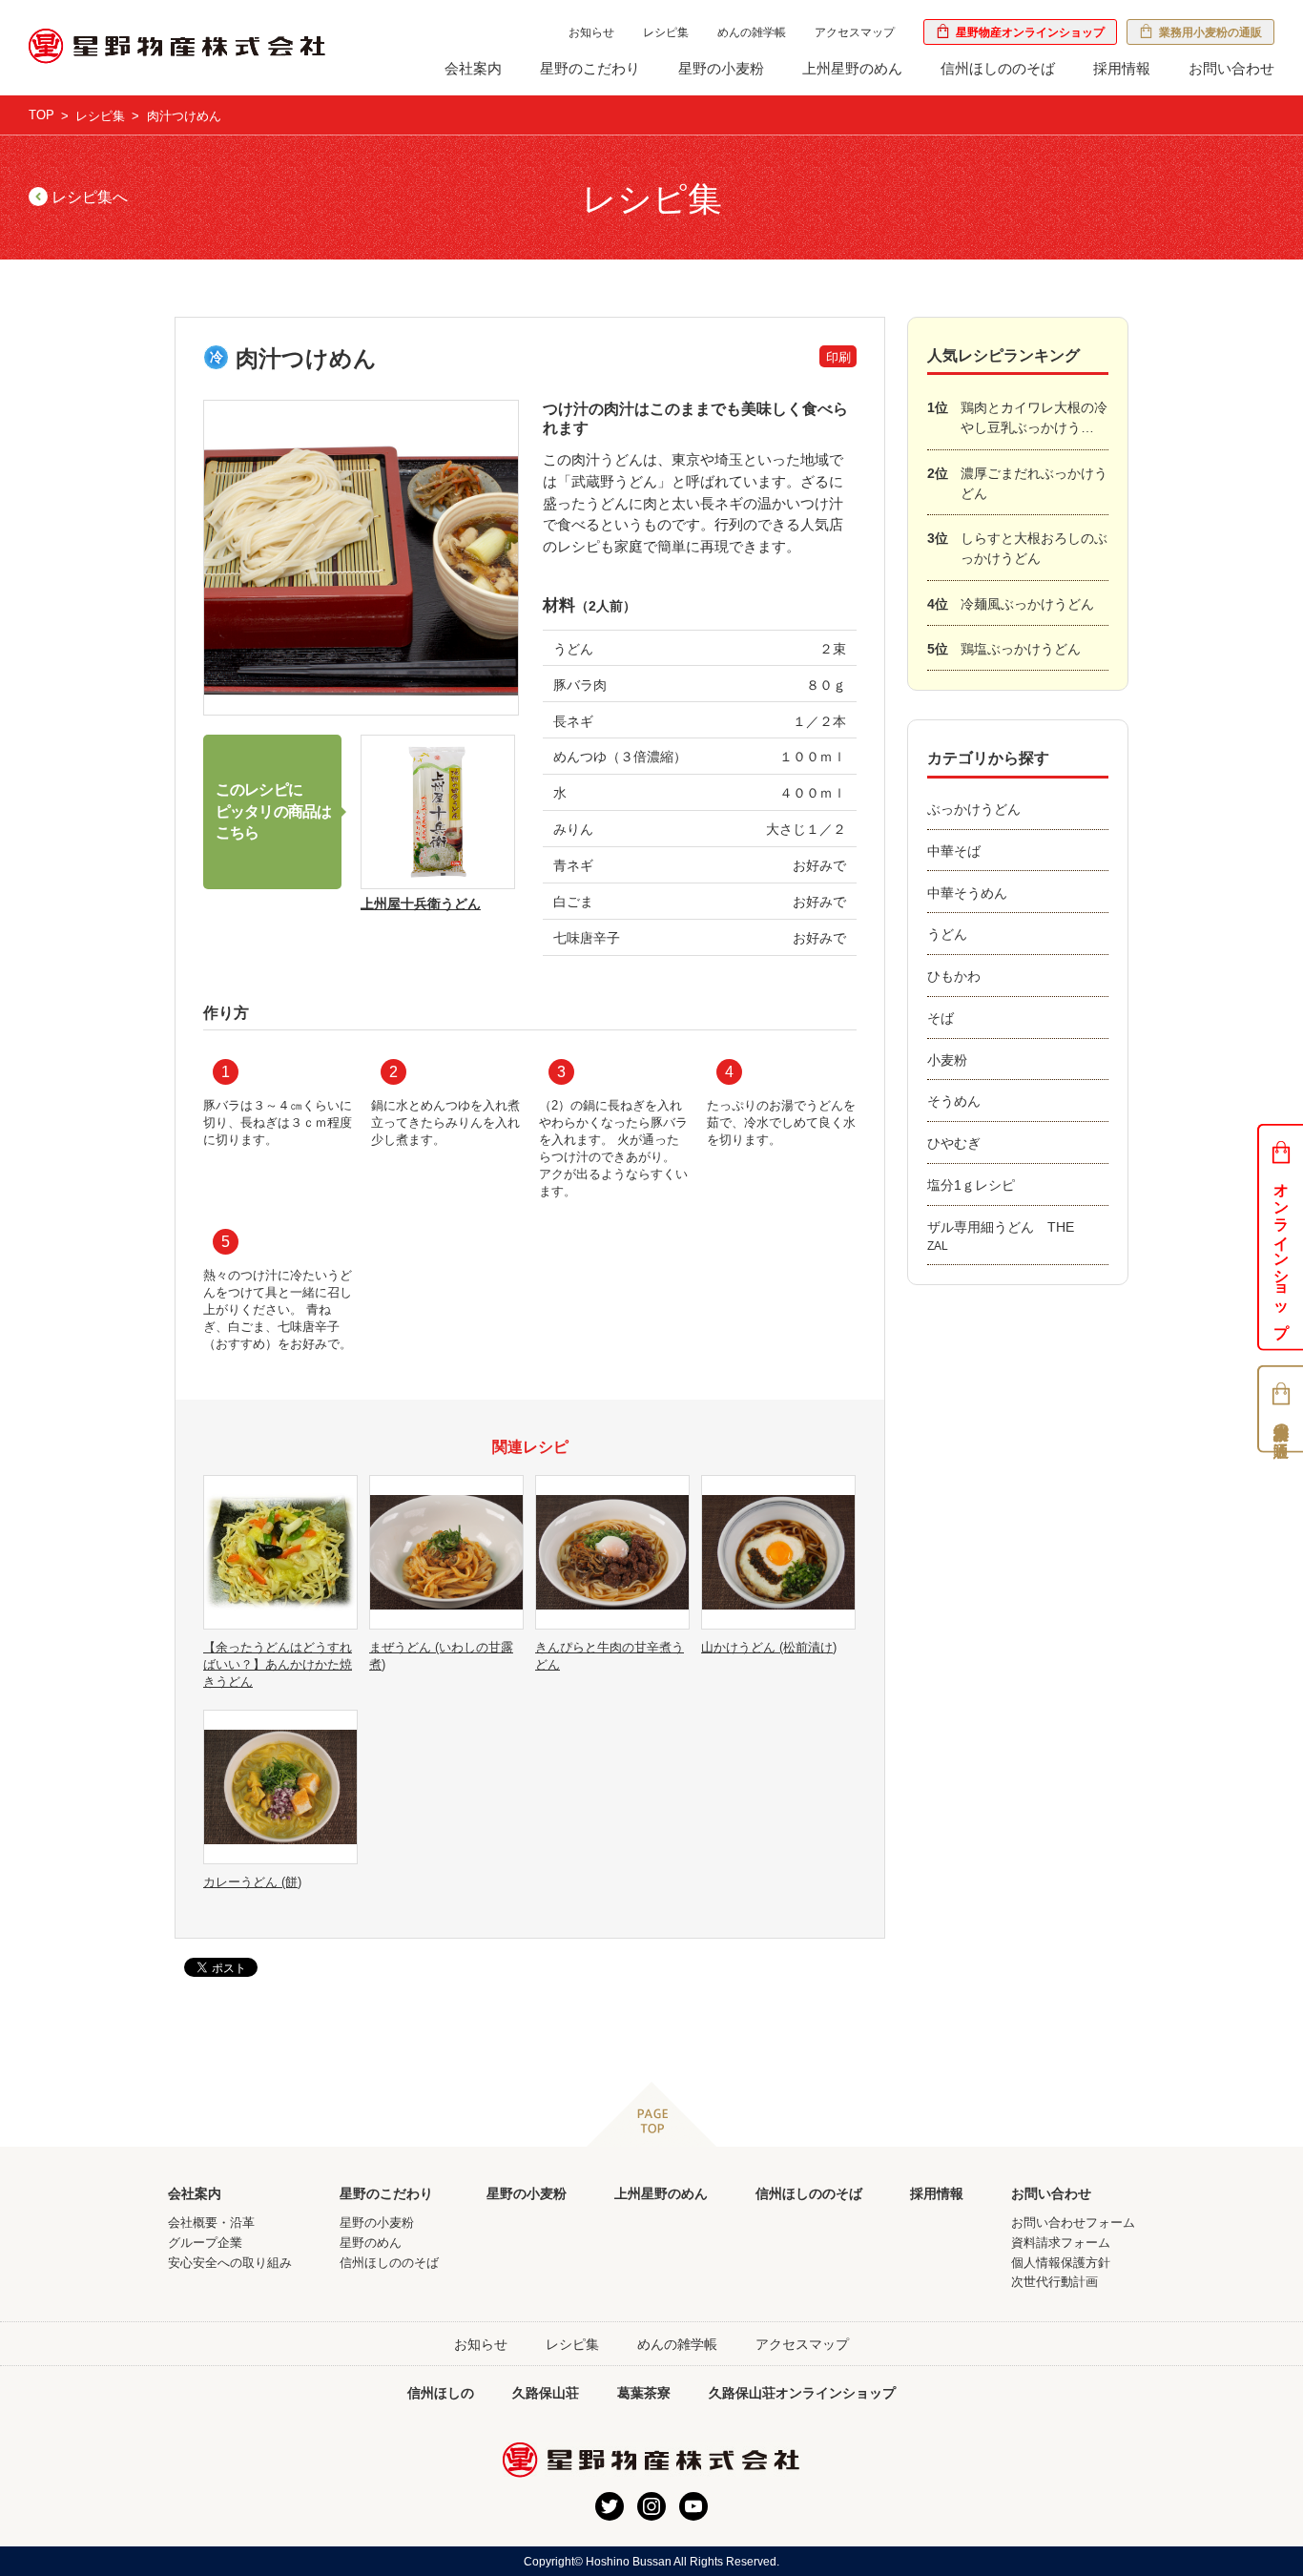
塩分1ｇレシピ (971, 1185)
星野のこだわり (590, 68)
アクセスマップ (855, 32)
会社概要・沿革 (211, 2223)
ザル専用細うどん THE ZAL (1007, 1236)
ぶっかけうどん (974, 809)
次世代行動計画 (1055, 2282)
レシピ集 (666, 32)
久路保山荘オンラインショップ (802, 2393)
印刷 (838, 357)
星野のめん (371, 2243)
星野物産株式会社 (177, 47)
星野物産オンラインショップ (1027, 32)
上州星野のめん (852, 68)
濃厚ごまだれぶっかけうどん (1017, 483)
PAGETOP (651, 2114)
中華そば (954, 851)
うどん (947, 934)
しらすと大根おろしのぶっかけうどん (1017, 548)
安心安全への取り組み (230, 2263)
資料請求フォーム (1061, 2243)
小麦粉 (947, 1060)
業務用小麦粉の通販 (1208, 32)
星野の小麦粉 (721, 68)
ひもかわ (954, 976)
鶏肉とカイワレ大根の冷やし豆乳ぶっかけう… (1017, 417)
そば (941, 1018)
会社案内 (473, 68)
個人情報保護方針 (1061, 2263)
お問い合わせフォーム (1073, 2223)
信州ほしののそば (998, 68)
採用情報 (1122, 68)
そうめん (954, 1101)
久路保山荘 (546, 2393)
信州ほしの (441, 2393)
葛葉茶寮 (644, 2393)
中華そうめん (967, 893)
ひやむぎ (954, 1143)
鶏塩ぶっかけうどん (1004, 649)
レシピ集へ (88, 197)
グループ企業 (205, 2243)
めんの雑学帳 (752, 32)
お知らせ (591, 32)
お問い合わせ (1231, 68)
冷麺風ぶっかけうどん (1011, 604)
